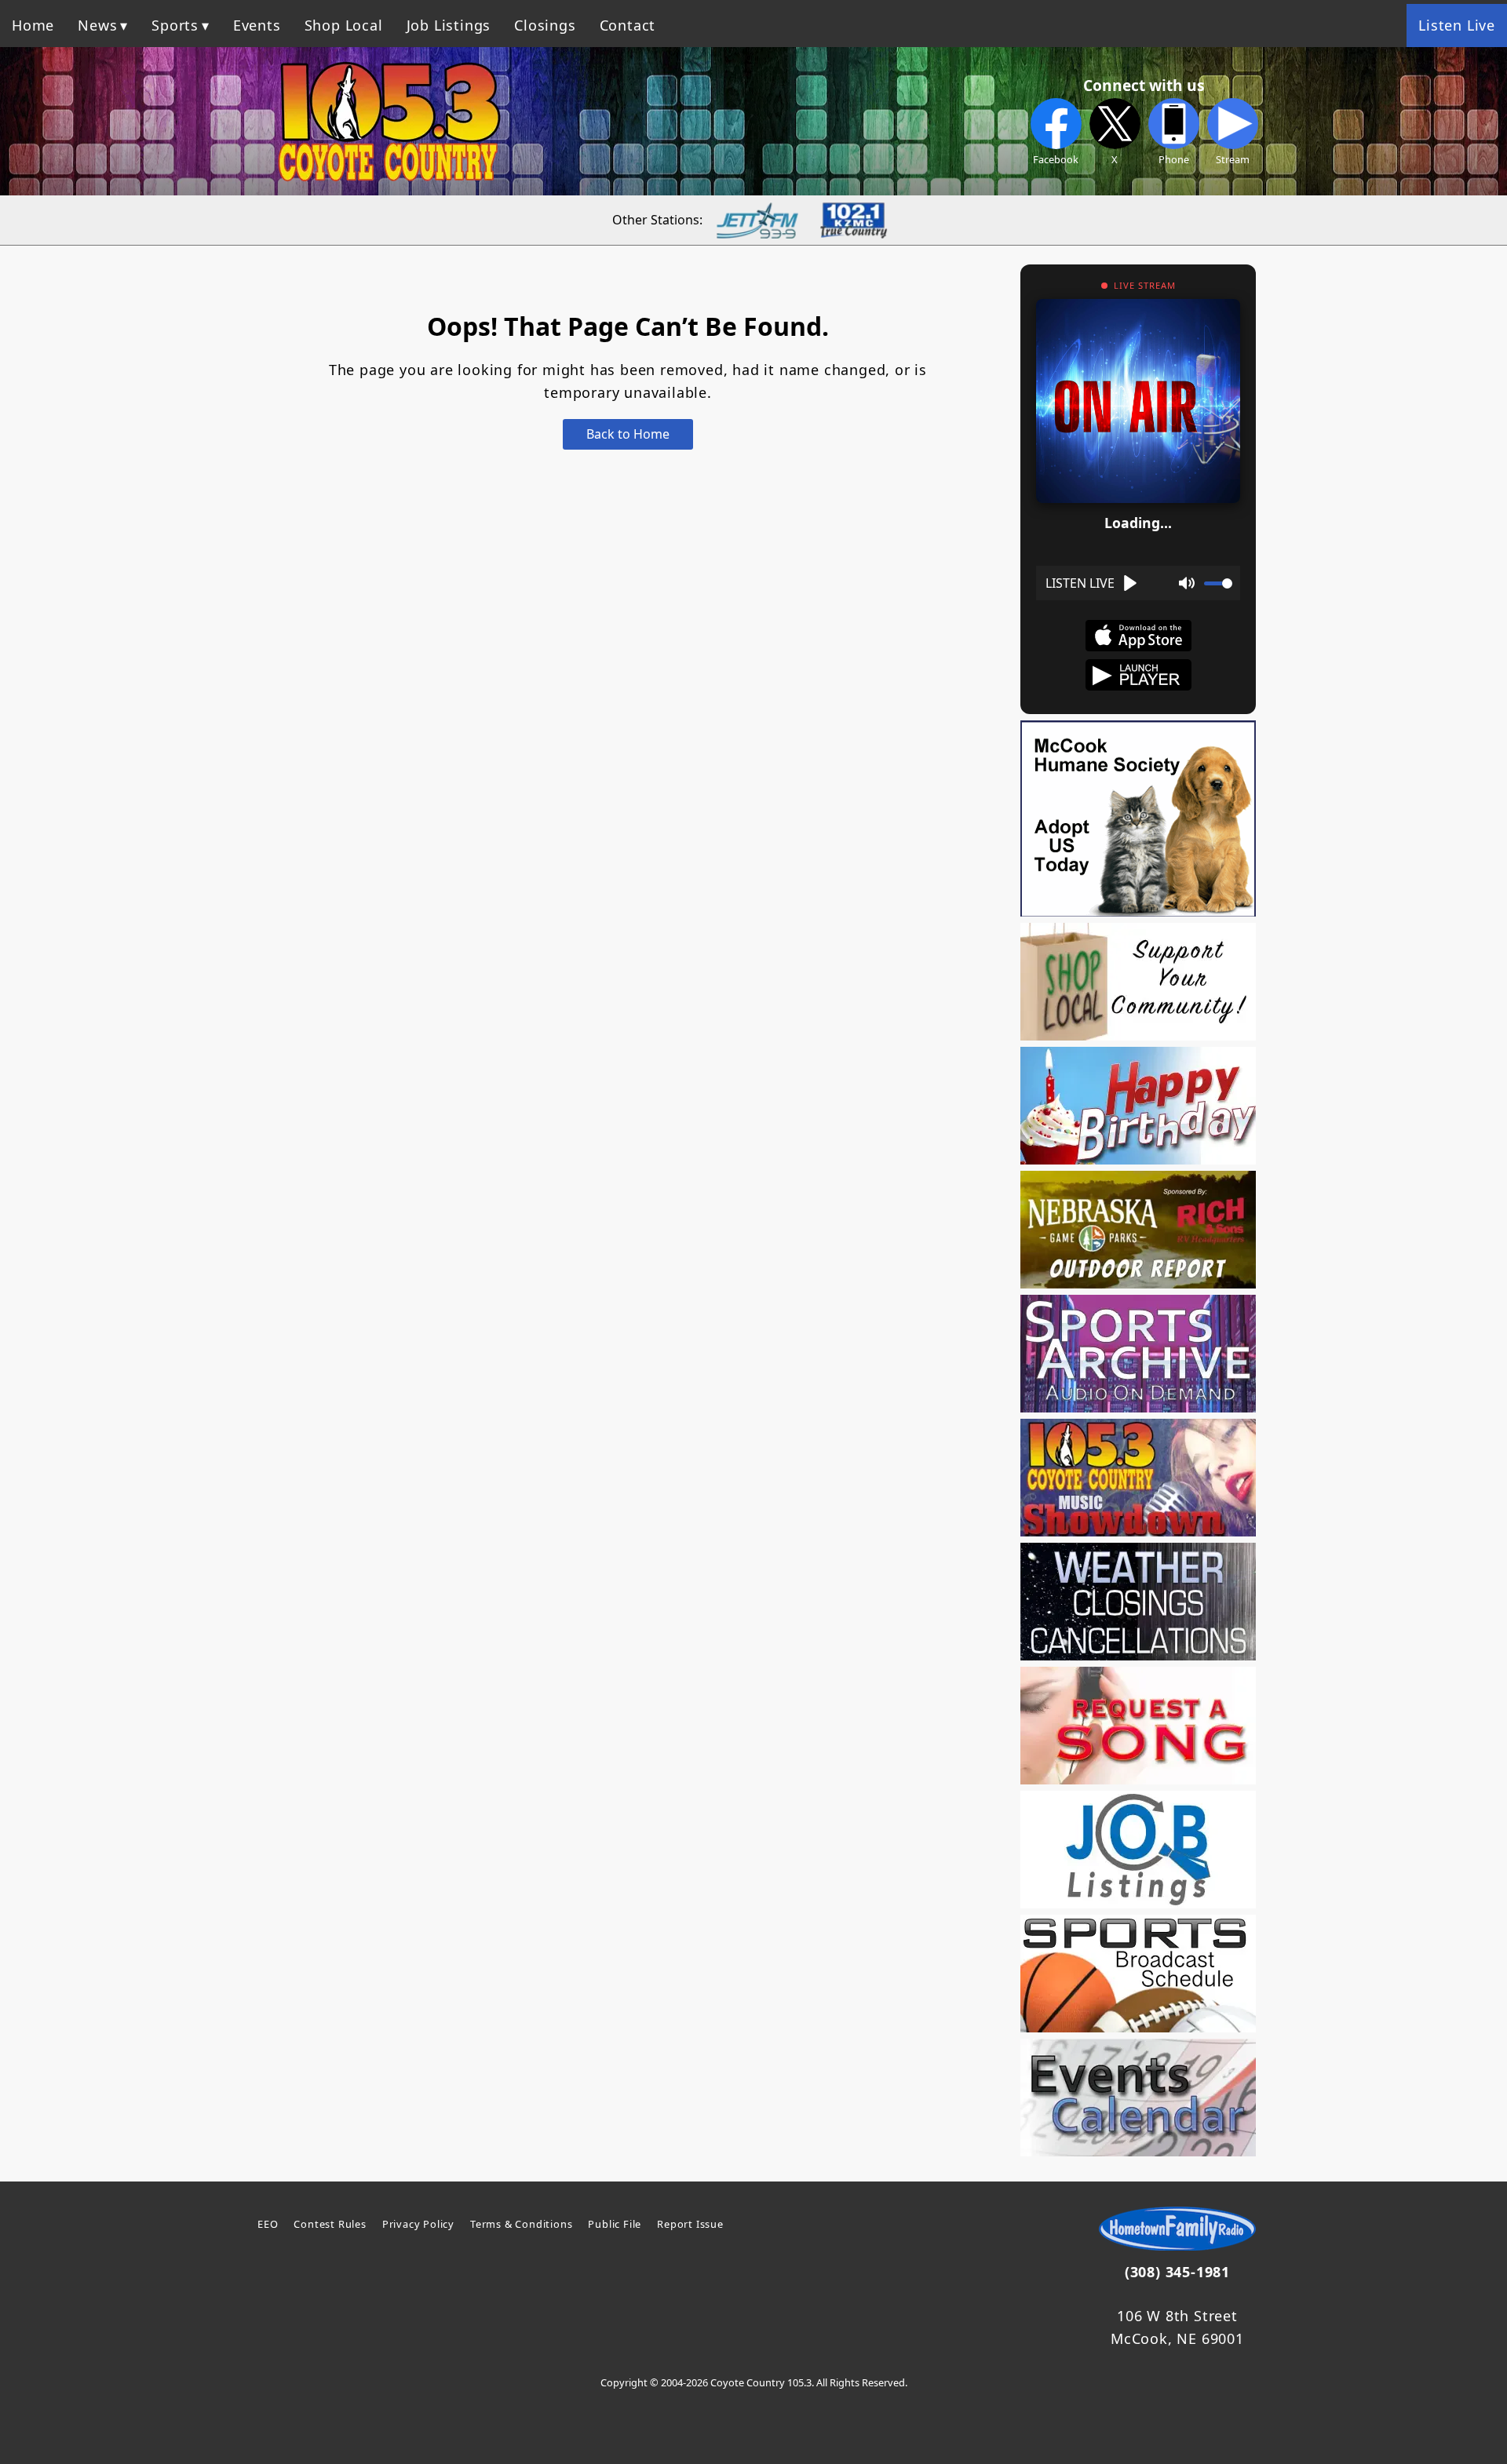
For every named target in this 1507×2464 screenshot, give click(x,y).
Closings (545, 25)
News (97, 25)
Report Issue (690, 2224)
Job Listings (449, 25)
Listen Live (1457, 25)
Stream (1233, 159)
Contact (628, 25)
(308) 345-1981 (1177, 2272)
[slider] (1218, 583)
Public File (615, 2224)
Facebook (1056, 159)
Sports (175, 25)
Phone (1174, 159)
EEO (268, 2224)
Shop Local (344, 25)
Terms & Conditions (521, 2224)
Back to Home (628, 434)
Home (33, 25)
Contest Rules (330, 2224)
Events (257, 25)
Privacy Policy (418, 2224)
